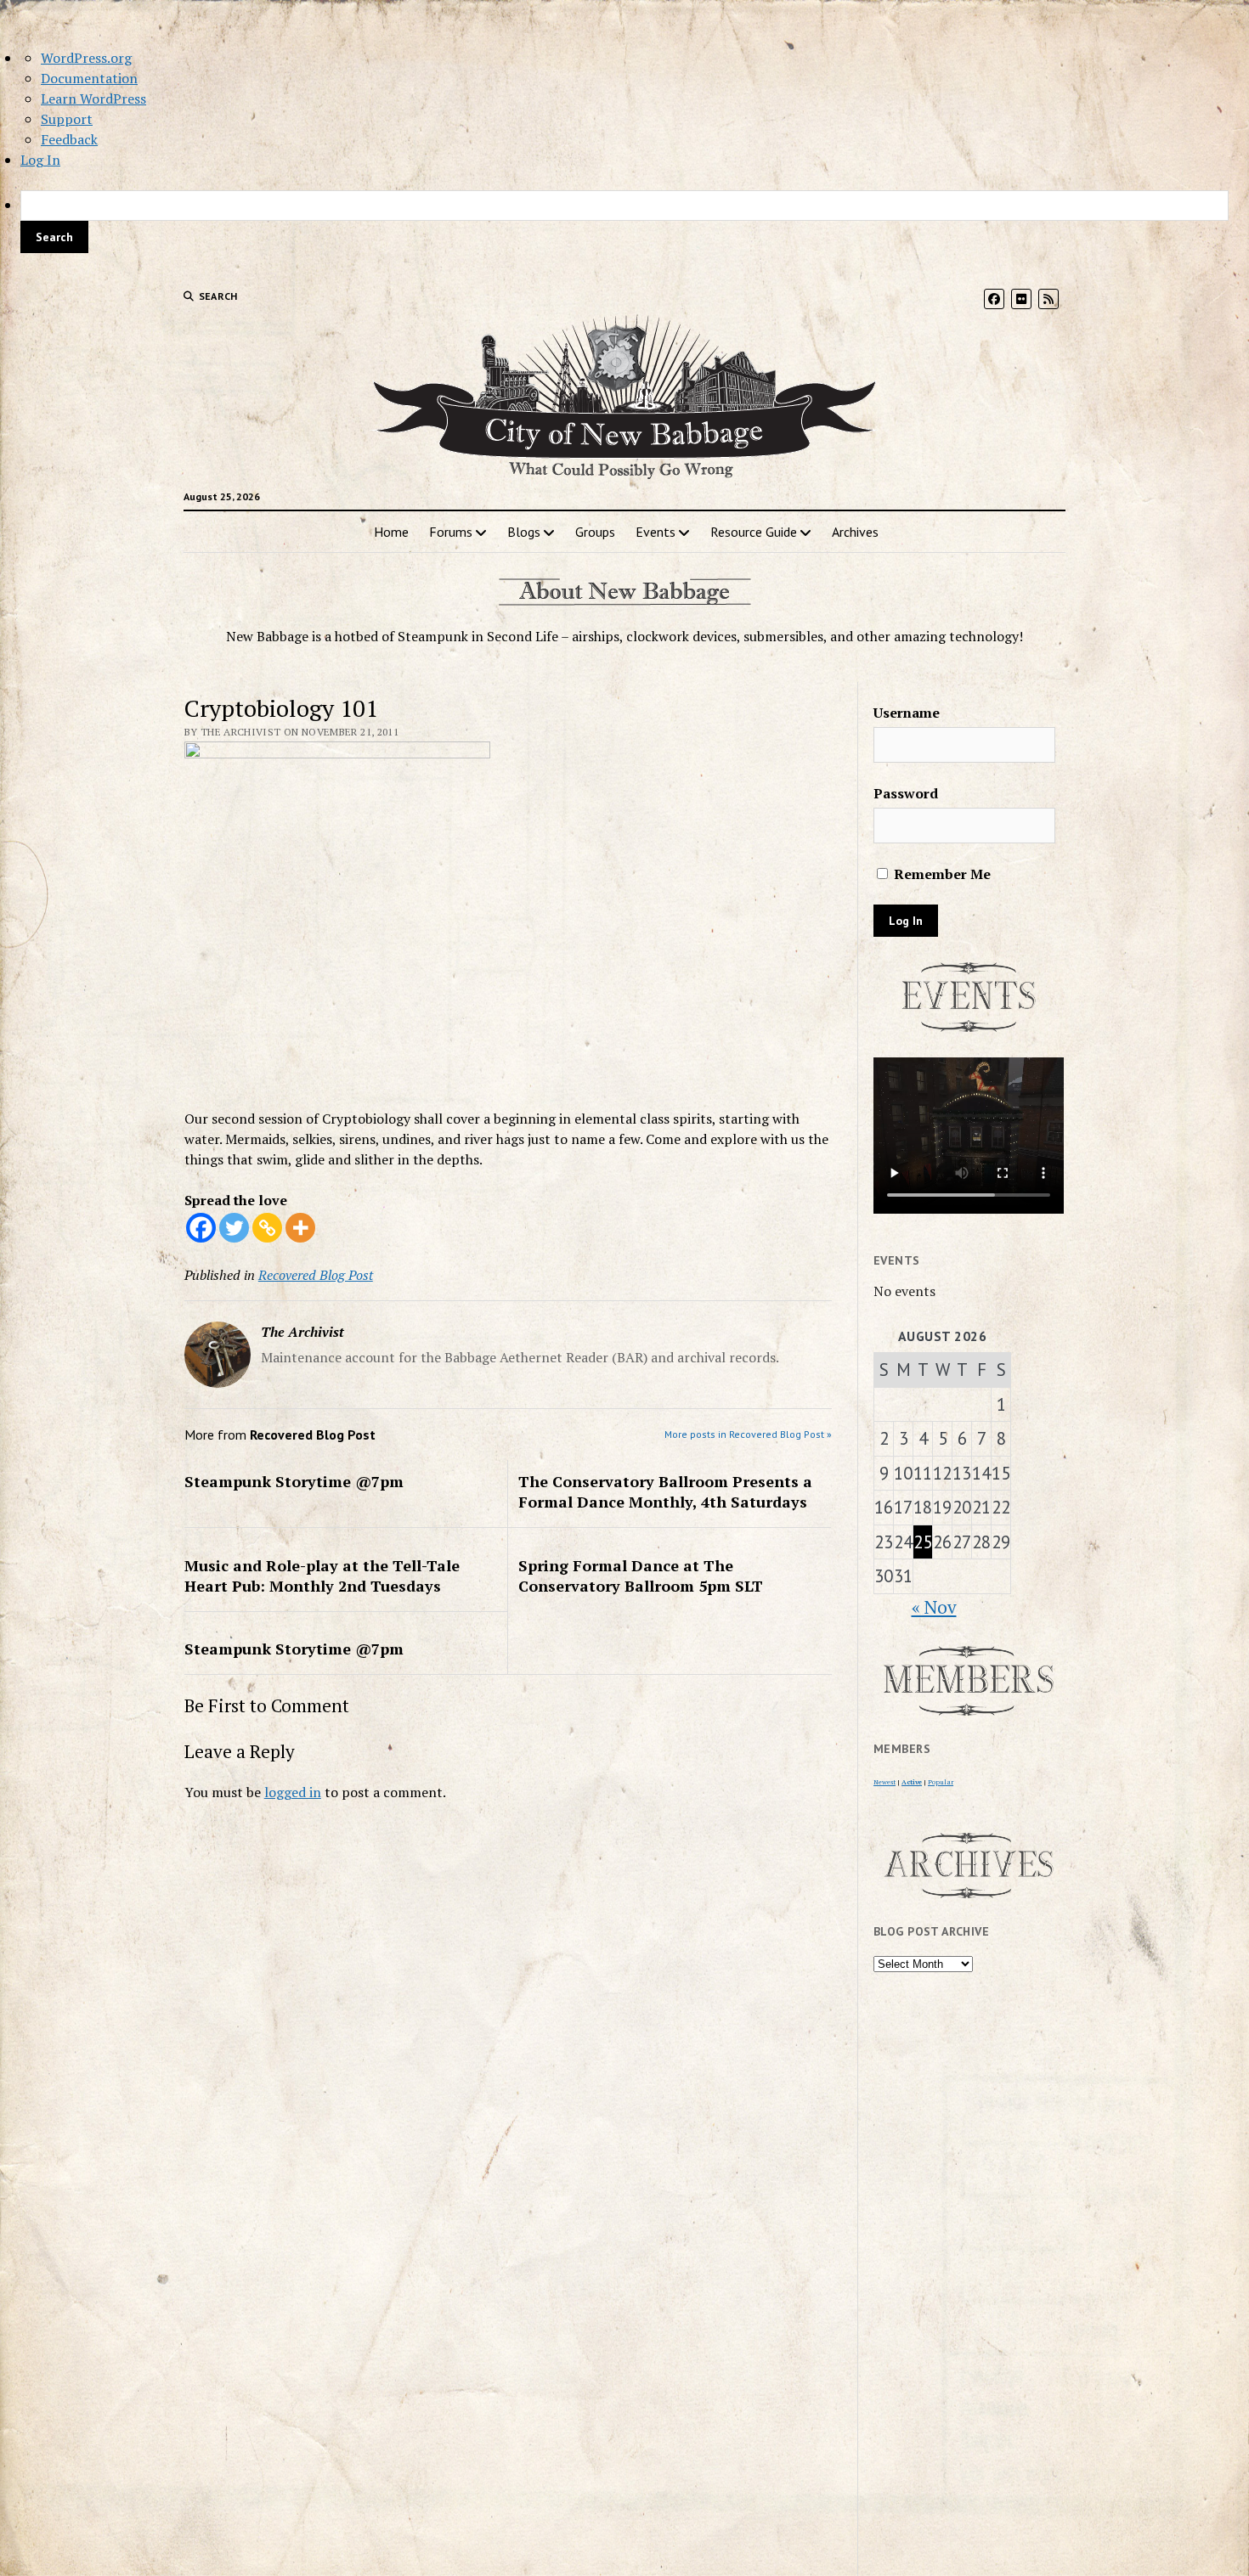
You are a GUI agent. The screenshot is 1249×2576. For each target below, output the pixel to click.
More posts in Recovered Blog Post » (748, 1434)
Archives (855, 532)
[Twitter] (234, 1228)
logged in (293, 1792)
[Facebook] (201, 1228)
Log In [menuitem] (40, 160)
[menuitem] (624, 222)
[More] (300, 1228)
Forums (451, 532)
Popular (941, 1782)
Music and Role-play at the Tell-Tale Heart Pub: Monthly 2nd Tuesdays (322, 1575)
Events (656, 532)
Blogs (524, 532)
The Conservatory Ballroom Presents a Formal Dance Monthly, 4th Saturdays (665, 1491)
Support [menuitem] (67, 119)
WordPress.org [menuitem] (86, 58)
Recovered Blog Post (316, 1275)
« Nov (934, 1607)
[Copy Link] (267, 1228)
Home (391, 532)
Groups (595, 532)
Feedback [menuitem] (69, 139)
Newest (884, 1782)
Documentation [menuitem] (89, 78)
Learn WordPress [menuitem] (93, 99)
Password (906, 793)
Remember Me (941, 874)
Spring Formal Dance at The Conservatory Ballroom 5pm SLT (641, 1575)
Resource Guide (754, 532)
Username (907, 713)
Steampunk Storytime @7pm (294, 1481)
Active (912, 1782)
